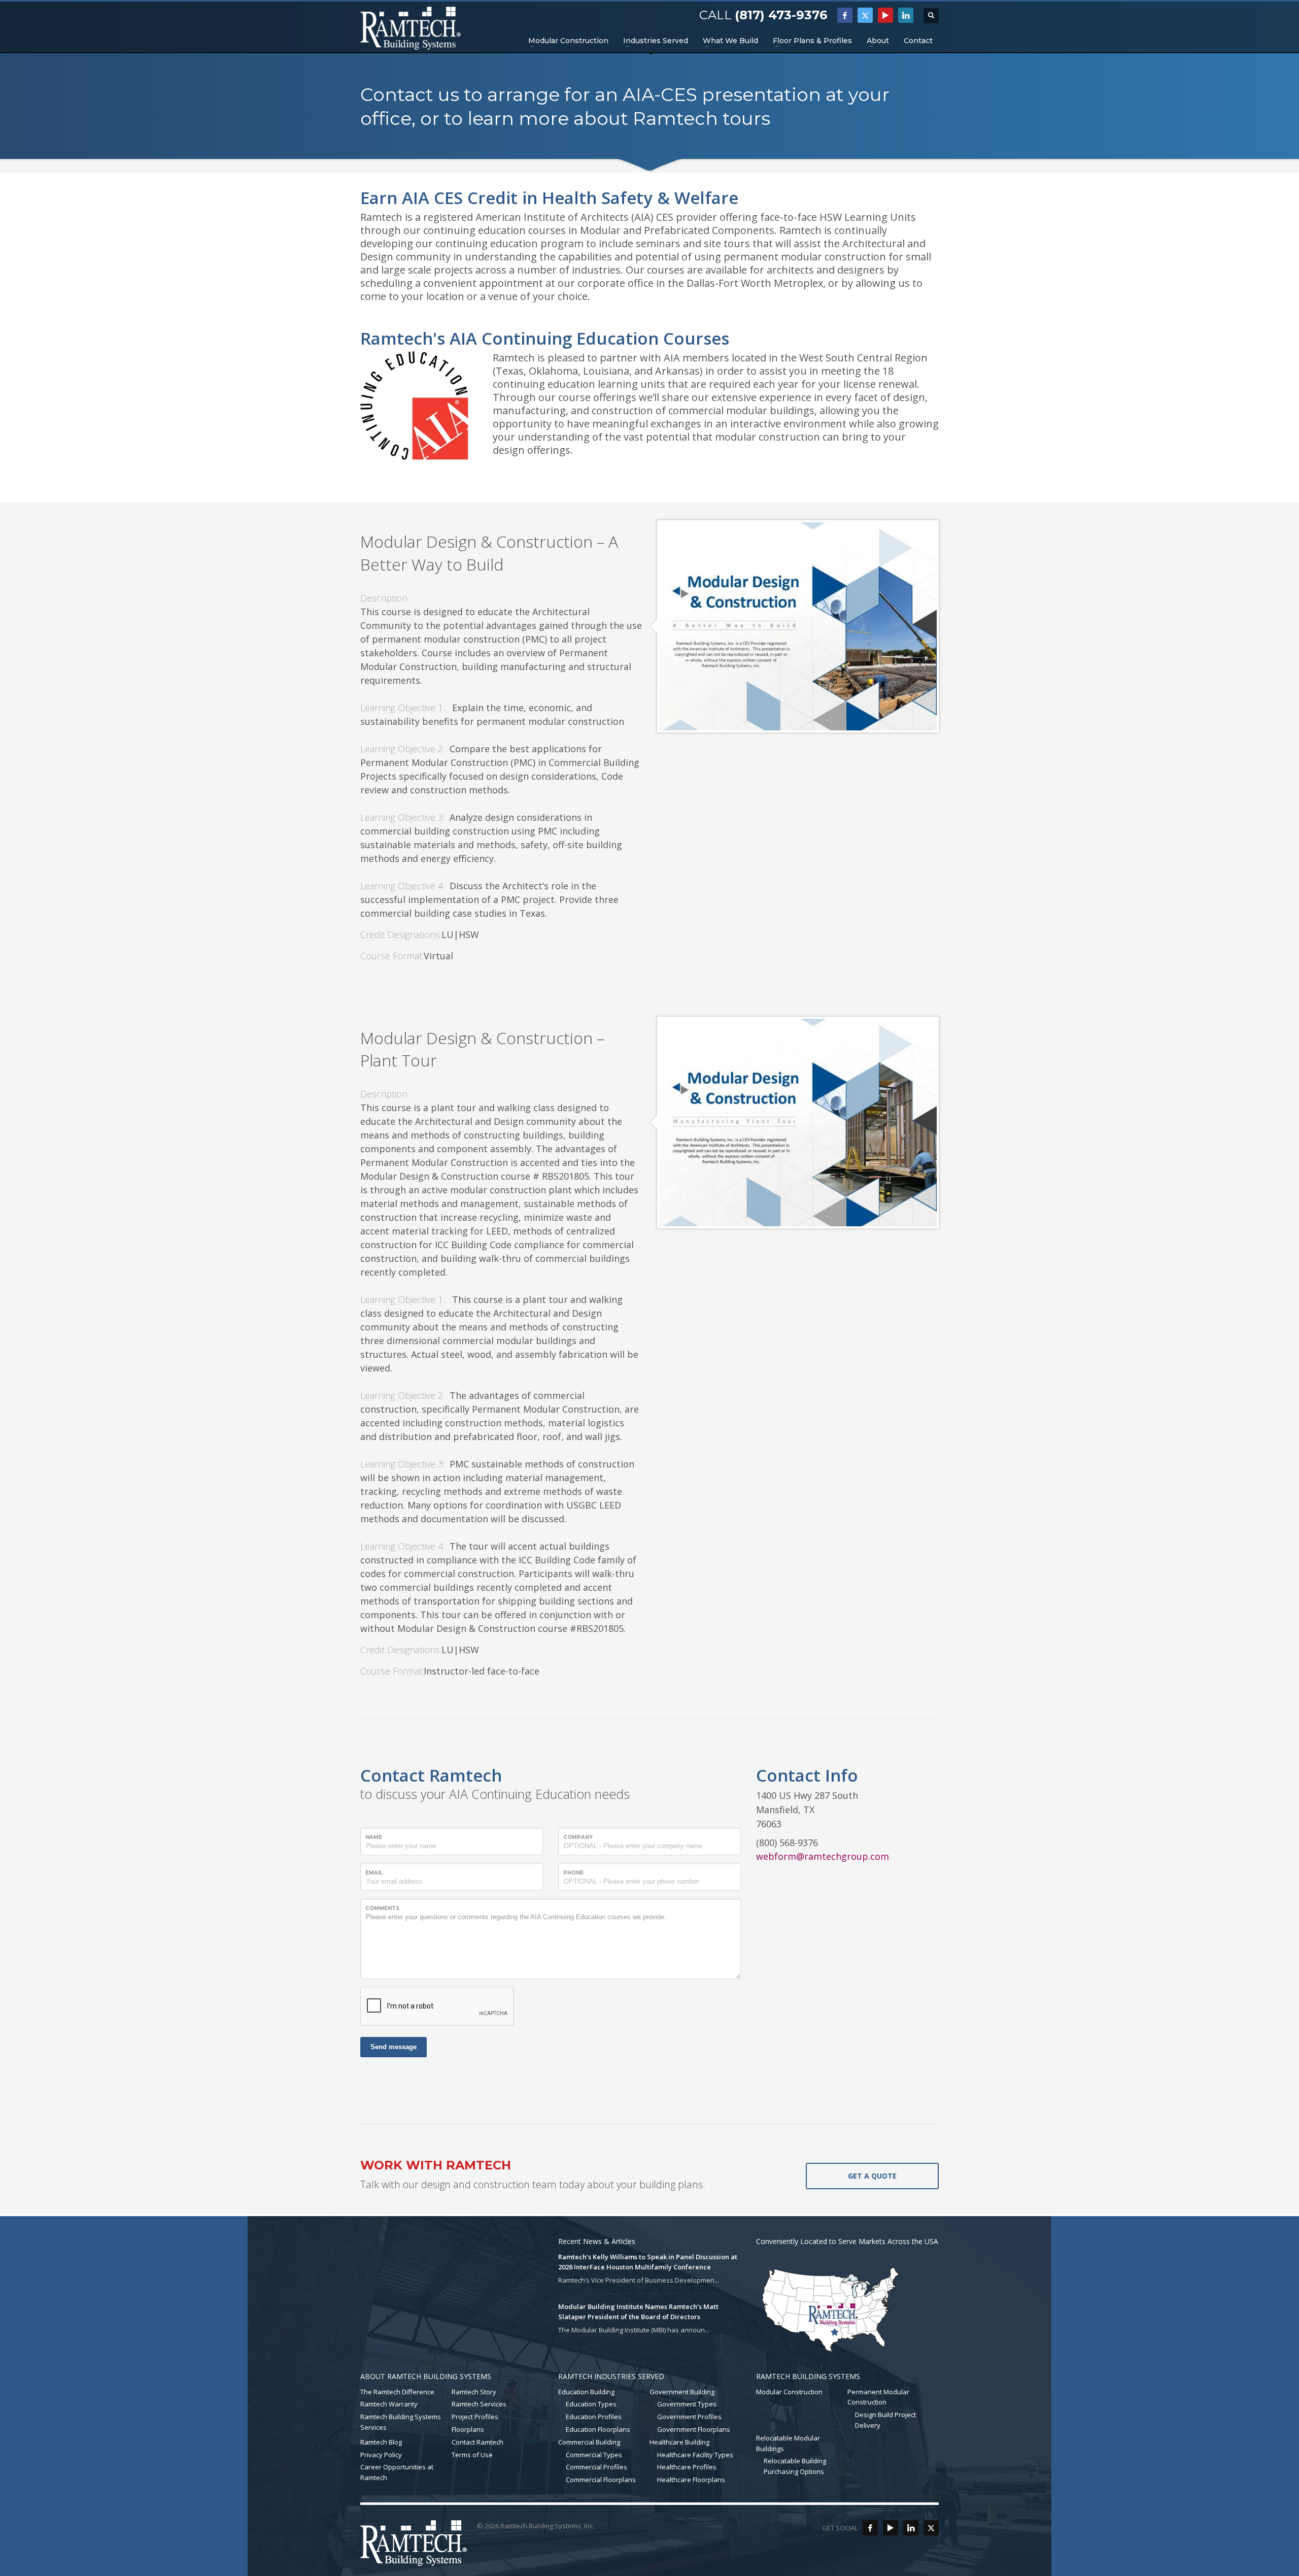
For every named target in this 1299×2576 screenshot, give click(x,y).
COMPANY (578, 1837)
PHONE (573, 1873)
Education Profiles (594, 2417)
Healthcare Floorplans (691, 2480)
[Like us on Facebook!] (870, 2528)
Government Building (682, 2392)
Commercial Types (594, 2455)
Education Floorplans (598, 2429)
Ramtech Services (479, 2404)
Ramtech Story (474, 2392)
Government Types (687, 2404)
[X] (865, 15)
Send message (394, 2047)
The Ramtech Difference (397, 2392)
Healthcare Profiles (687, 2467)
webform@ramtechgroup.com (823, 1856)
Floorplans (468, 2429)
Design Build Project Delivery (885, 2420)
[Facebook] (845, 15)
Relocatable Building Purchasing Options (795, 2466)
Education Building (586, 2392)
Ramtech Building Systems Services (401, 2422)
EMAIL (374, 1873)
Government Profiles (689, 2417)
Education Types (591, 2404)
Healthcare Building (679, 2442)
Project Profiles (475, 2417)
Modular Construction (789, 2392)
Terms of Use (472, 2455)
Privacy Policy (381, 2455)
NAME (374, 1837)
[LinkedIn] (906, 15)
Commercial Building (589, 2442)
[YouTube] (885, 15)
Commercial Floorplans (601, 2480)
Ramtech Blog (381, 2442)
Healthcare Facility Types (695, 2455)
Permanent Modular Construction (878, 2397)
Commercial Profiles (596, 2467)
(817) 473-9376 (781, 15)
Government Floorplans (694, 2429)
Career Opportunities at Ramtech (397, 2472)
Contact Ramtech (477, 2442)
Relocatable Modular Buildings (788, 2443)
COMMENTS (382, 1908)
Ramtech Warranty (389, 2404)
